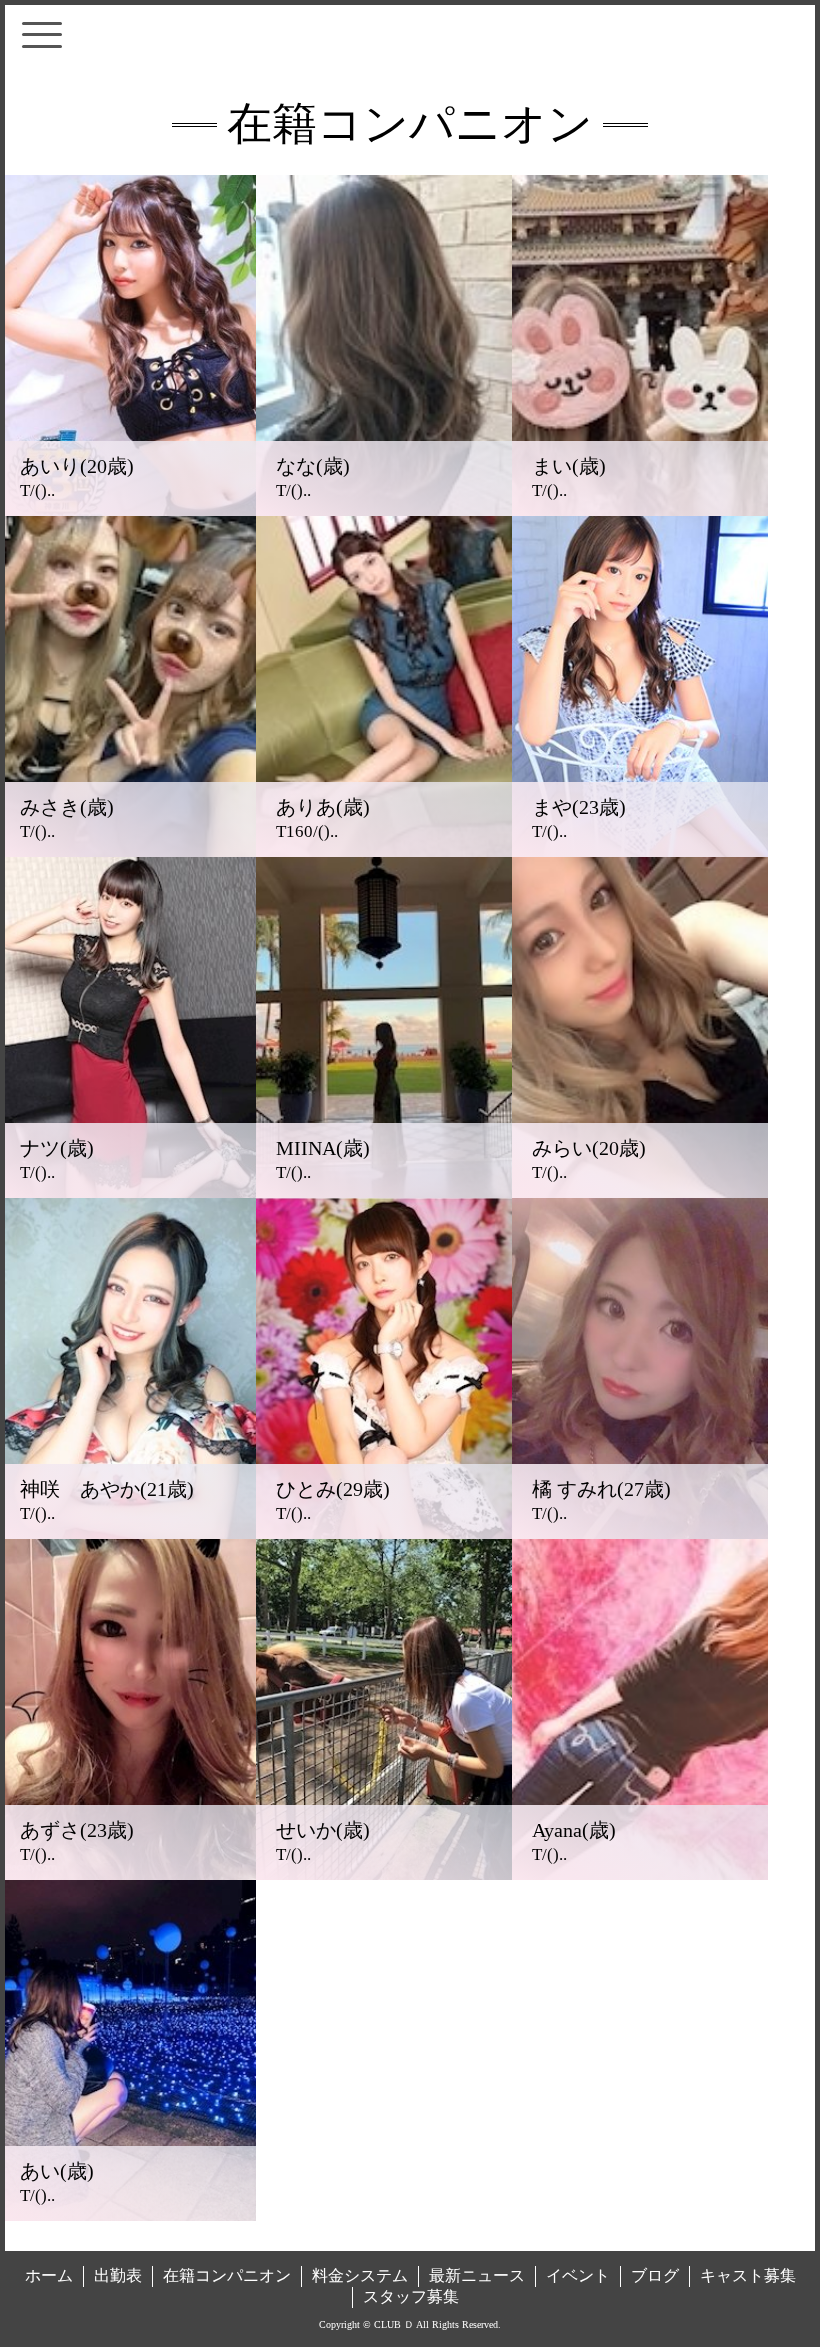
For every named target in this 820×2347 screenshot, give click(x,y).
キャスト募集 (748, 2275)
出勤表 (118, 2275)
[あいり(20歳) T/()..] (128, 510)
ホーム (49, 2275)
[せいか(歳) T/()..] (384, 1874)
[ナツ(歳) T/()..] (128, 1192)
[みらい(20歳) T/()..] (640, 1192)
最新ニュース (477, 2275)
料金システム (360, 2275)
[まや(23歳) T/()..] (640, 851)
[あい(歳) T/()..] (128, 2215)
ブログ (655, 2275)
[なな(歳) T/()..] (384, 510)
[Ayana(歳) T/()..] (640, 1874)
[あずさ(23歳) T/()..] (128, 1874)
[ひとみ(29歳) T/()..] (384, 1533)
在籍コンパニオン (227, 2275)
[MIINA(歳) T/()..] (384, 1192)
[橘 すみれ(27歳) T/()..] (640, 1533)
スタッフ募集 (411, 2296)
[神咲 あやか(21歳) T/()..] (128, 1533)
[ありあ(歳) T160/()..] (384, 851)
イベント (578, 2275)
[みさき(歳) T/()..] (128, 851)
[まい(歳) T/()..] (640, 510)
